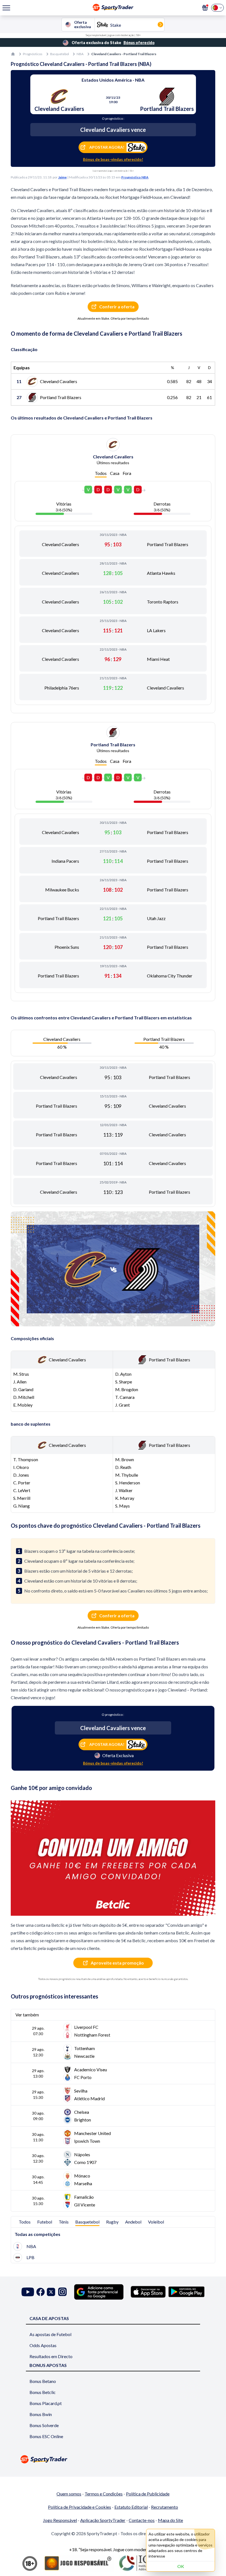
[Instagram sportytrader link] (62, 2292)
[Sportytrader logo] (113, 2459)
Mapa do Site (170, 2520)
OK (181, 2566)
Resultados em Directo (51, 2356)
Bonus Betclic (43, 2392)
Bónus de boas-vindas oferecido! (113, 159)
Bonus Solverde (44, 2425)
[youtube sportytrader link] (28, 2292)
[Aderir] (205, 8)
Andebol (133, 2222)
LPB (30, 2257)
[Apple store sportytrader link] (148, 2292)
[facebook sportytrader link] (41, 2292)
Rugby (112, 2222)
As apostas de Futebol (50, 2334)
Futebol (45, 2222)
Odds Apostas (43, 2345)
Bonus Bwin (41, 2414)
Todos (101, 473)
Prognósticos (33, 54)
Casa (115, 473)
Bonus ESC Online (46, 2436)
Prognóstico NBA (135, 177)
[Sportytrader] (13, 54)
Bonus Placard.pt (46, 2403)
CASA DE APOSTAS (49, 2318)
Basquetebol (60, 54)
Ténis (64, 2222)
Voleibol (156, 2222)
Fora (127, 473)
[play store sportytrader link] (186, 2292)
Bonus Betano (43, 2381)
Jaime (62, 177)
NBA (80, 54)
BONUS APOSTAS (48, 2365)
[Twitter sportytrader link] (51, 2292)
